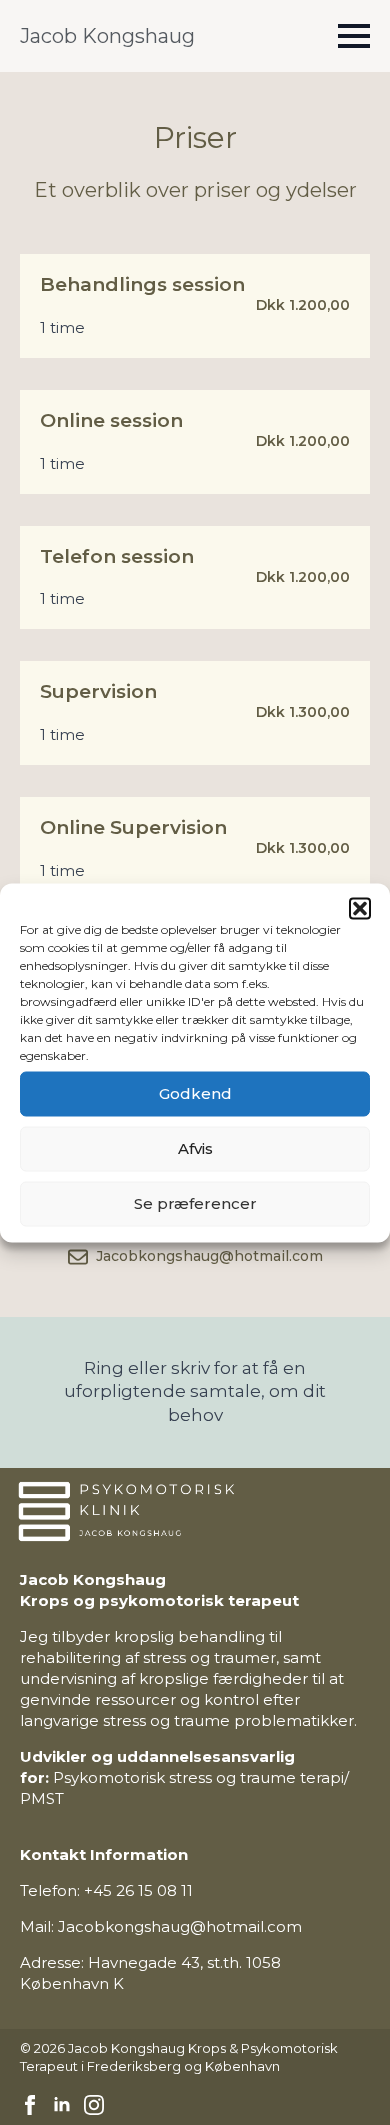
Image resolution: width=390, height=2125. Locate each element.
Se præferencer (195, 1203)
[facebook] (30, 2105)
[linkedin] (62, 2105)
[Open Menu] (354, 36)
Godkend (195, 1093)
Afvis (195, 1148)
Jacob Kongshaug (107, 36)
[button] (360, 908)
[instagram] (94, 2105)
